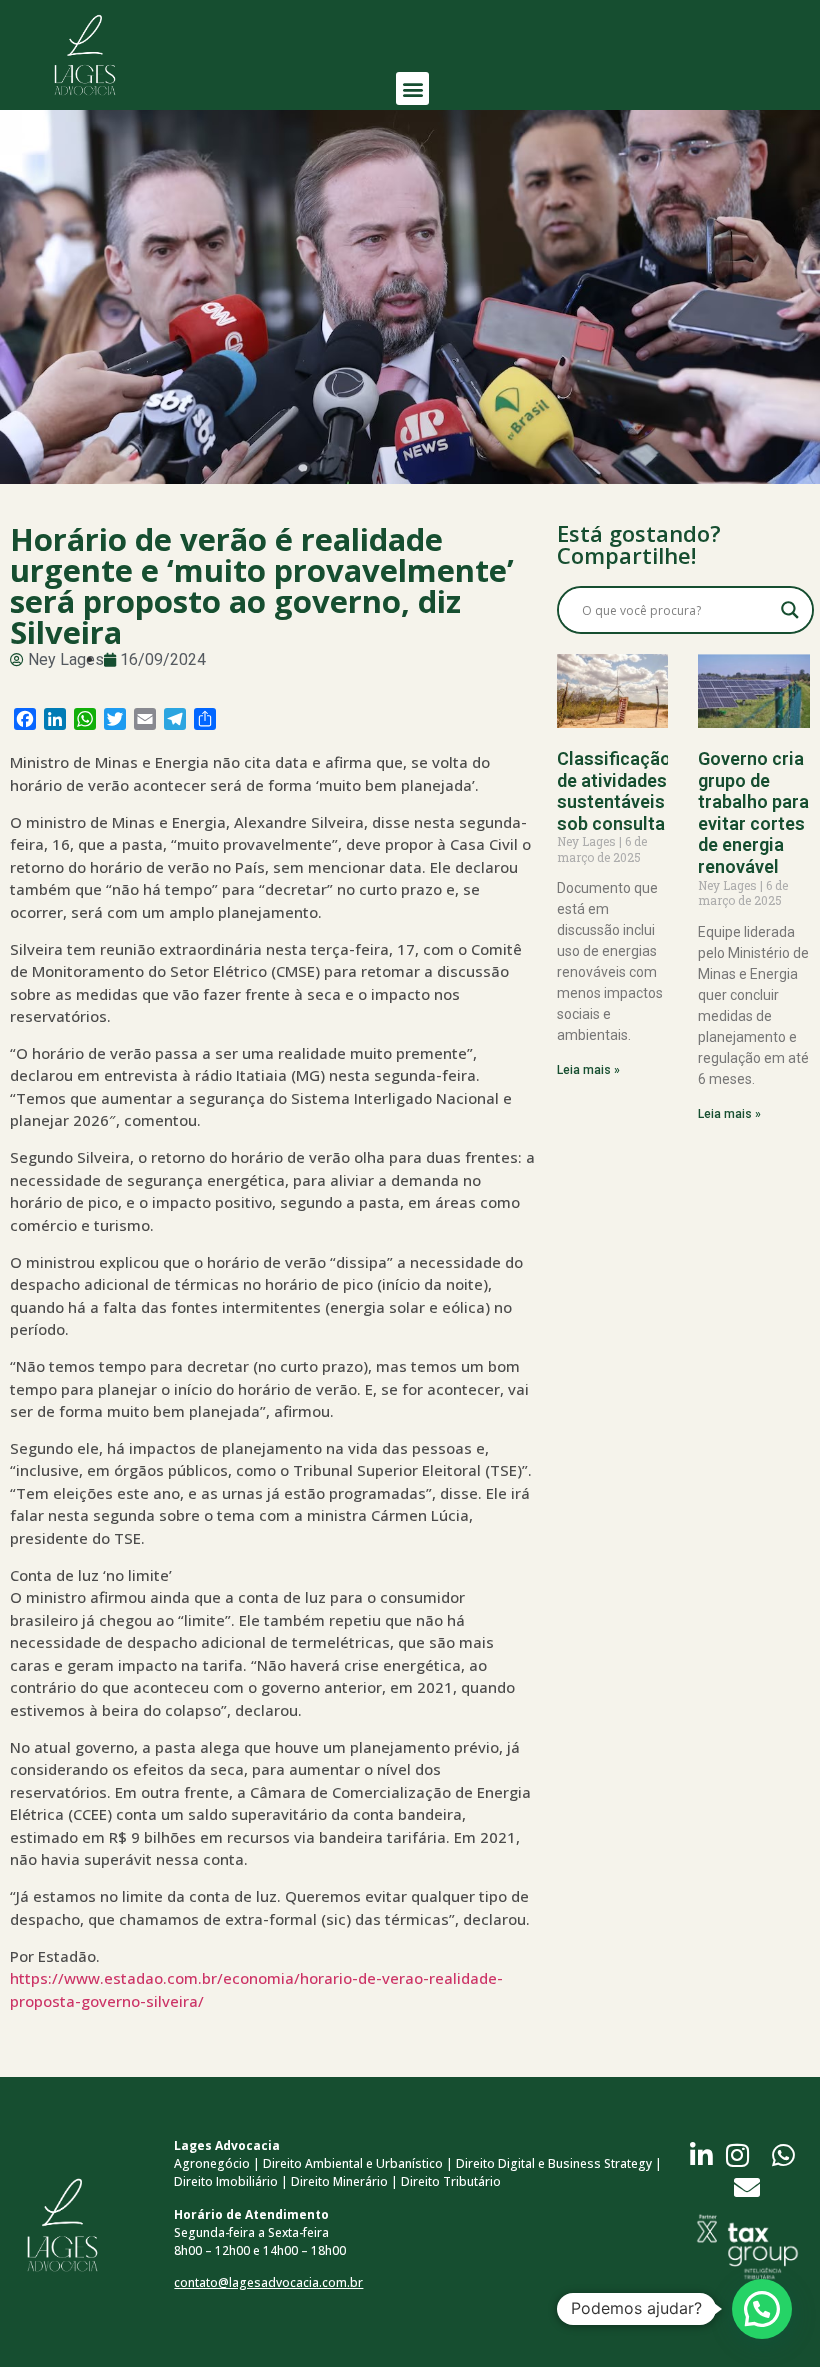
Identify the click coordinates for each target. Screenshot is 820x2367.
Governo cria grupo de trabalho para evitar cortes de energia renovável (753, 812)
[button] (412, 88)
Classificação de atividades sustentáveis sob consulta (614, 791)
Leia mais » (588, 1070)
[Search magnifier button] (790, 610)
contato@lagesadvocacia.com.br (268, 2282)
